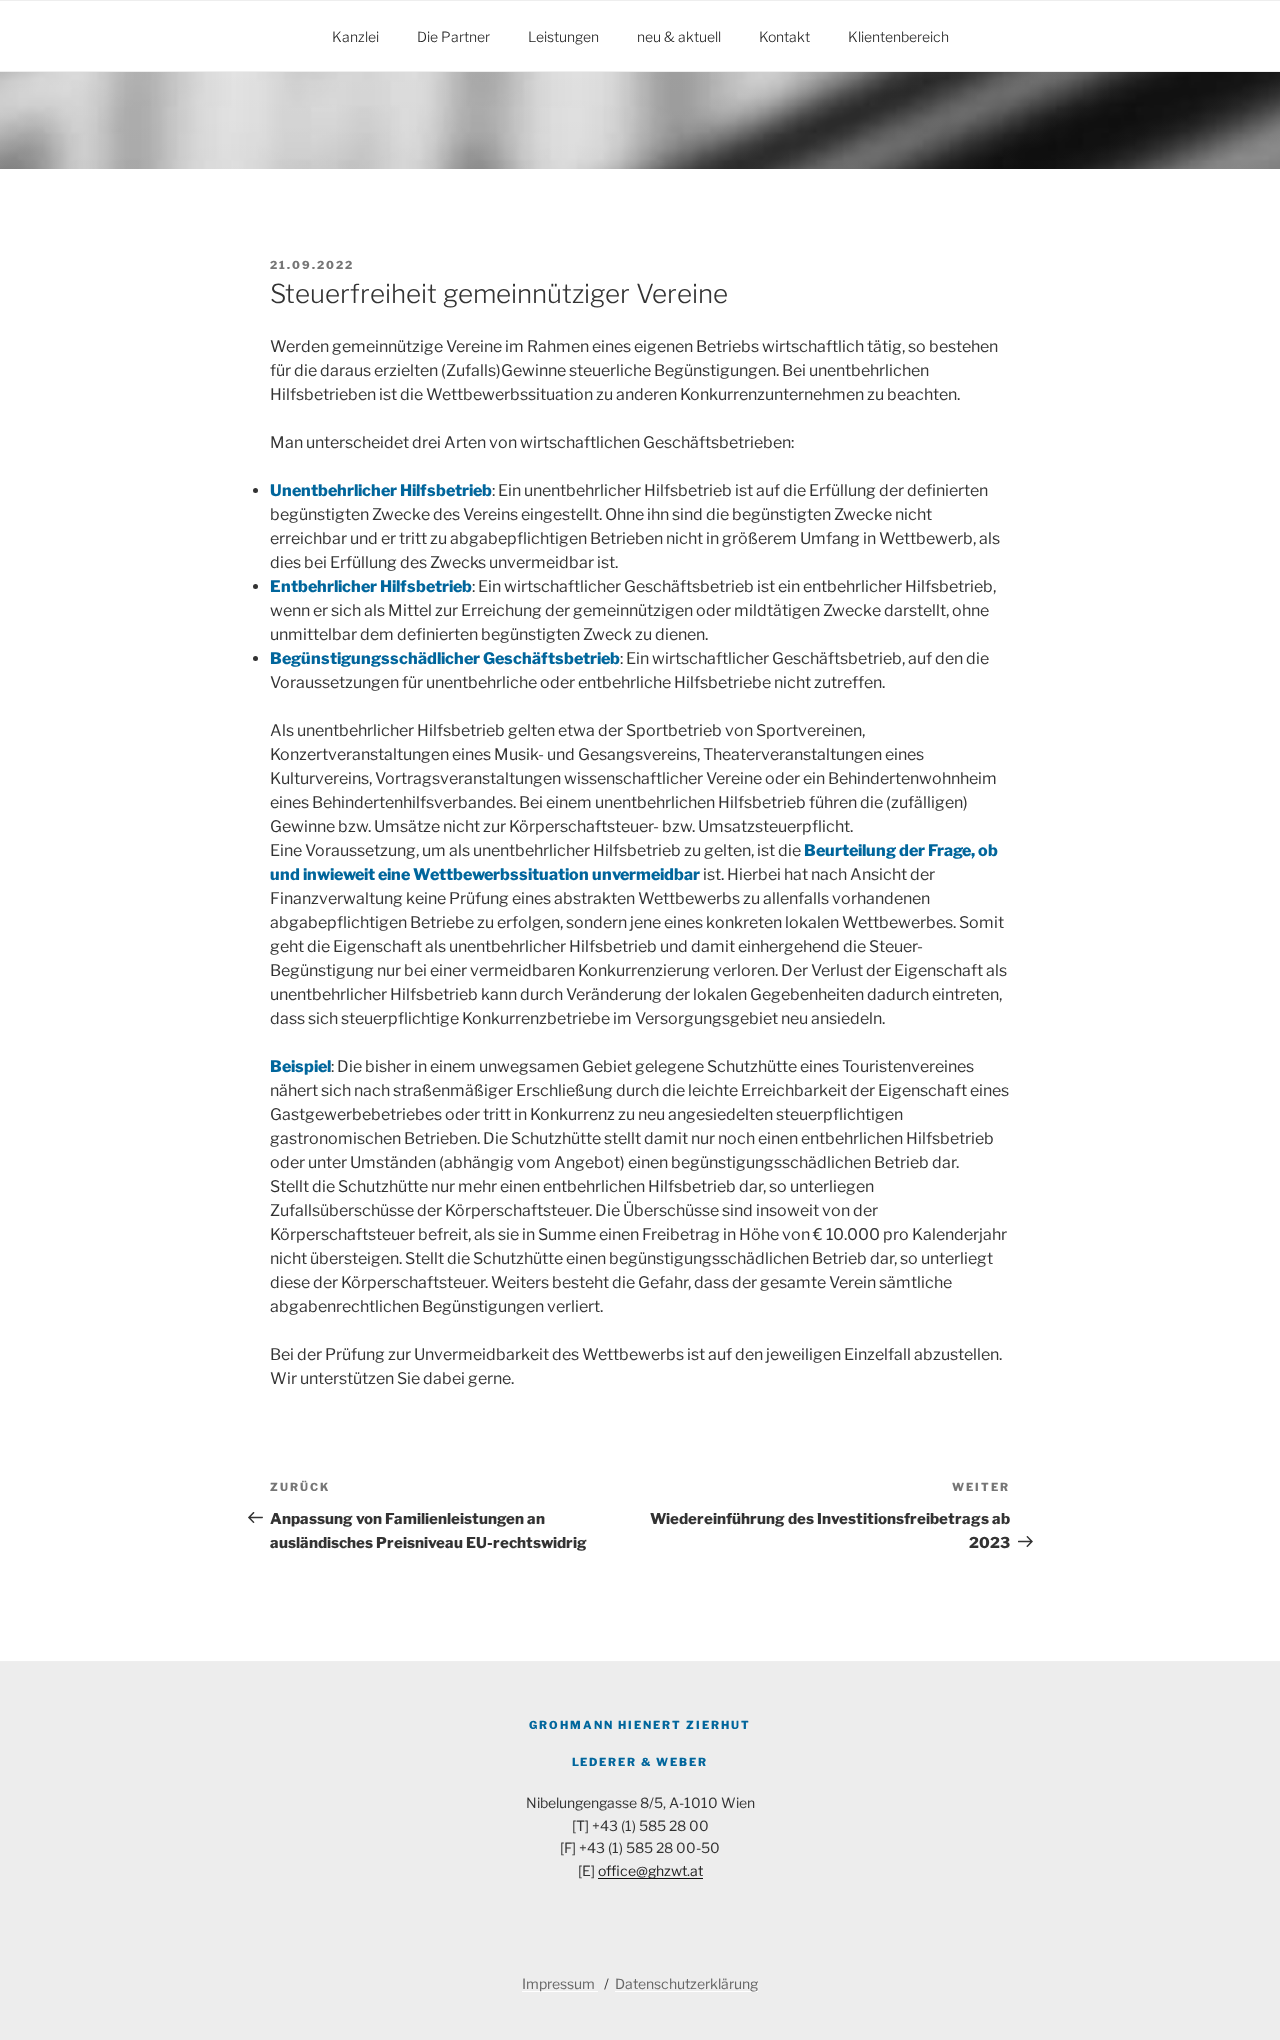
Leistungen (563, 36)
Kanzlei (355, 36)
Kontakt (784, 36)
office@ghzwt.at (650, 1870)
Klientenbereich (898, 36)
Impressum (560, 1983)
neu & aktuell (679, 36)
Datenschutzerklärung (686, 1983)
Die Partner (453, 36)
